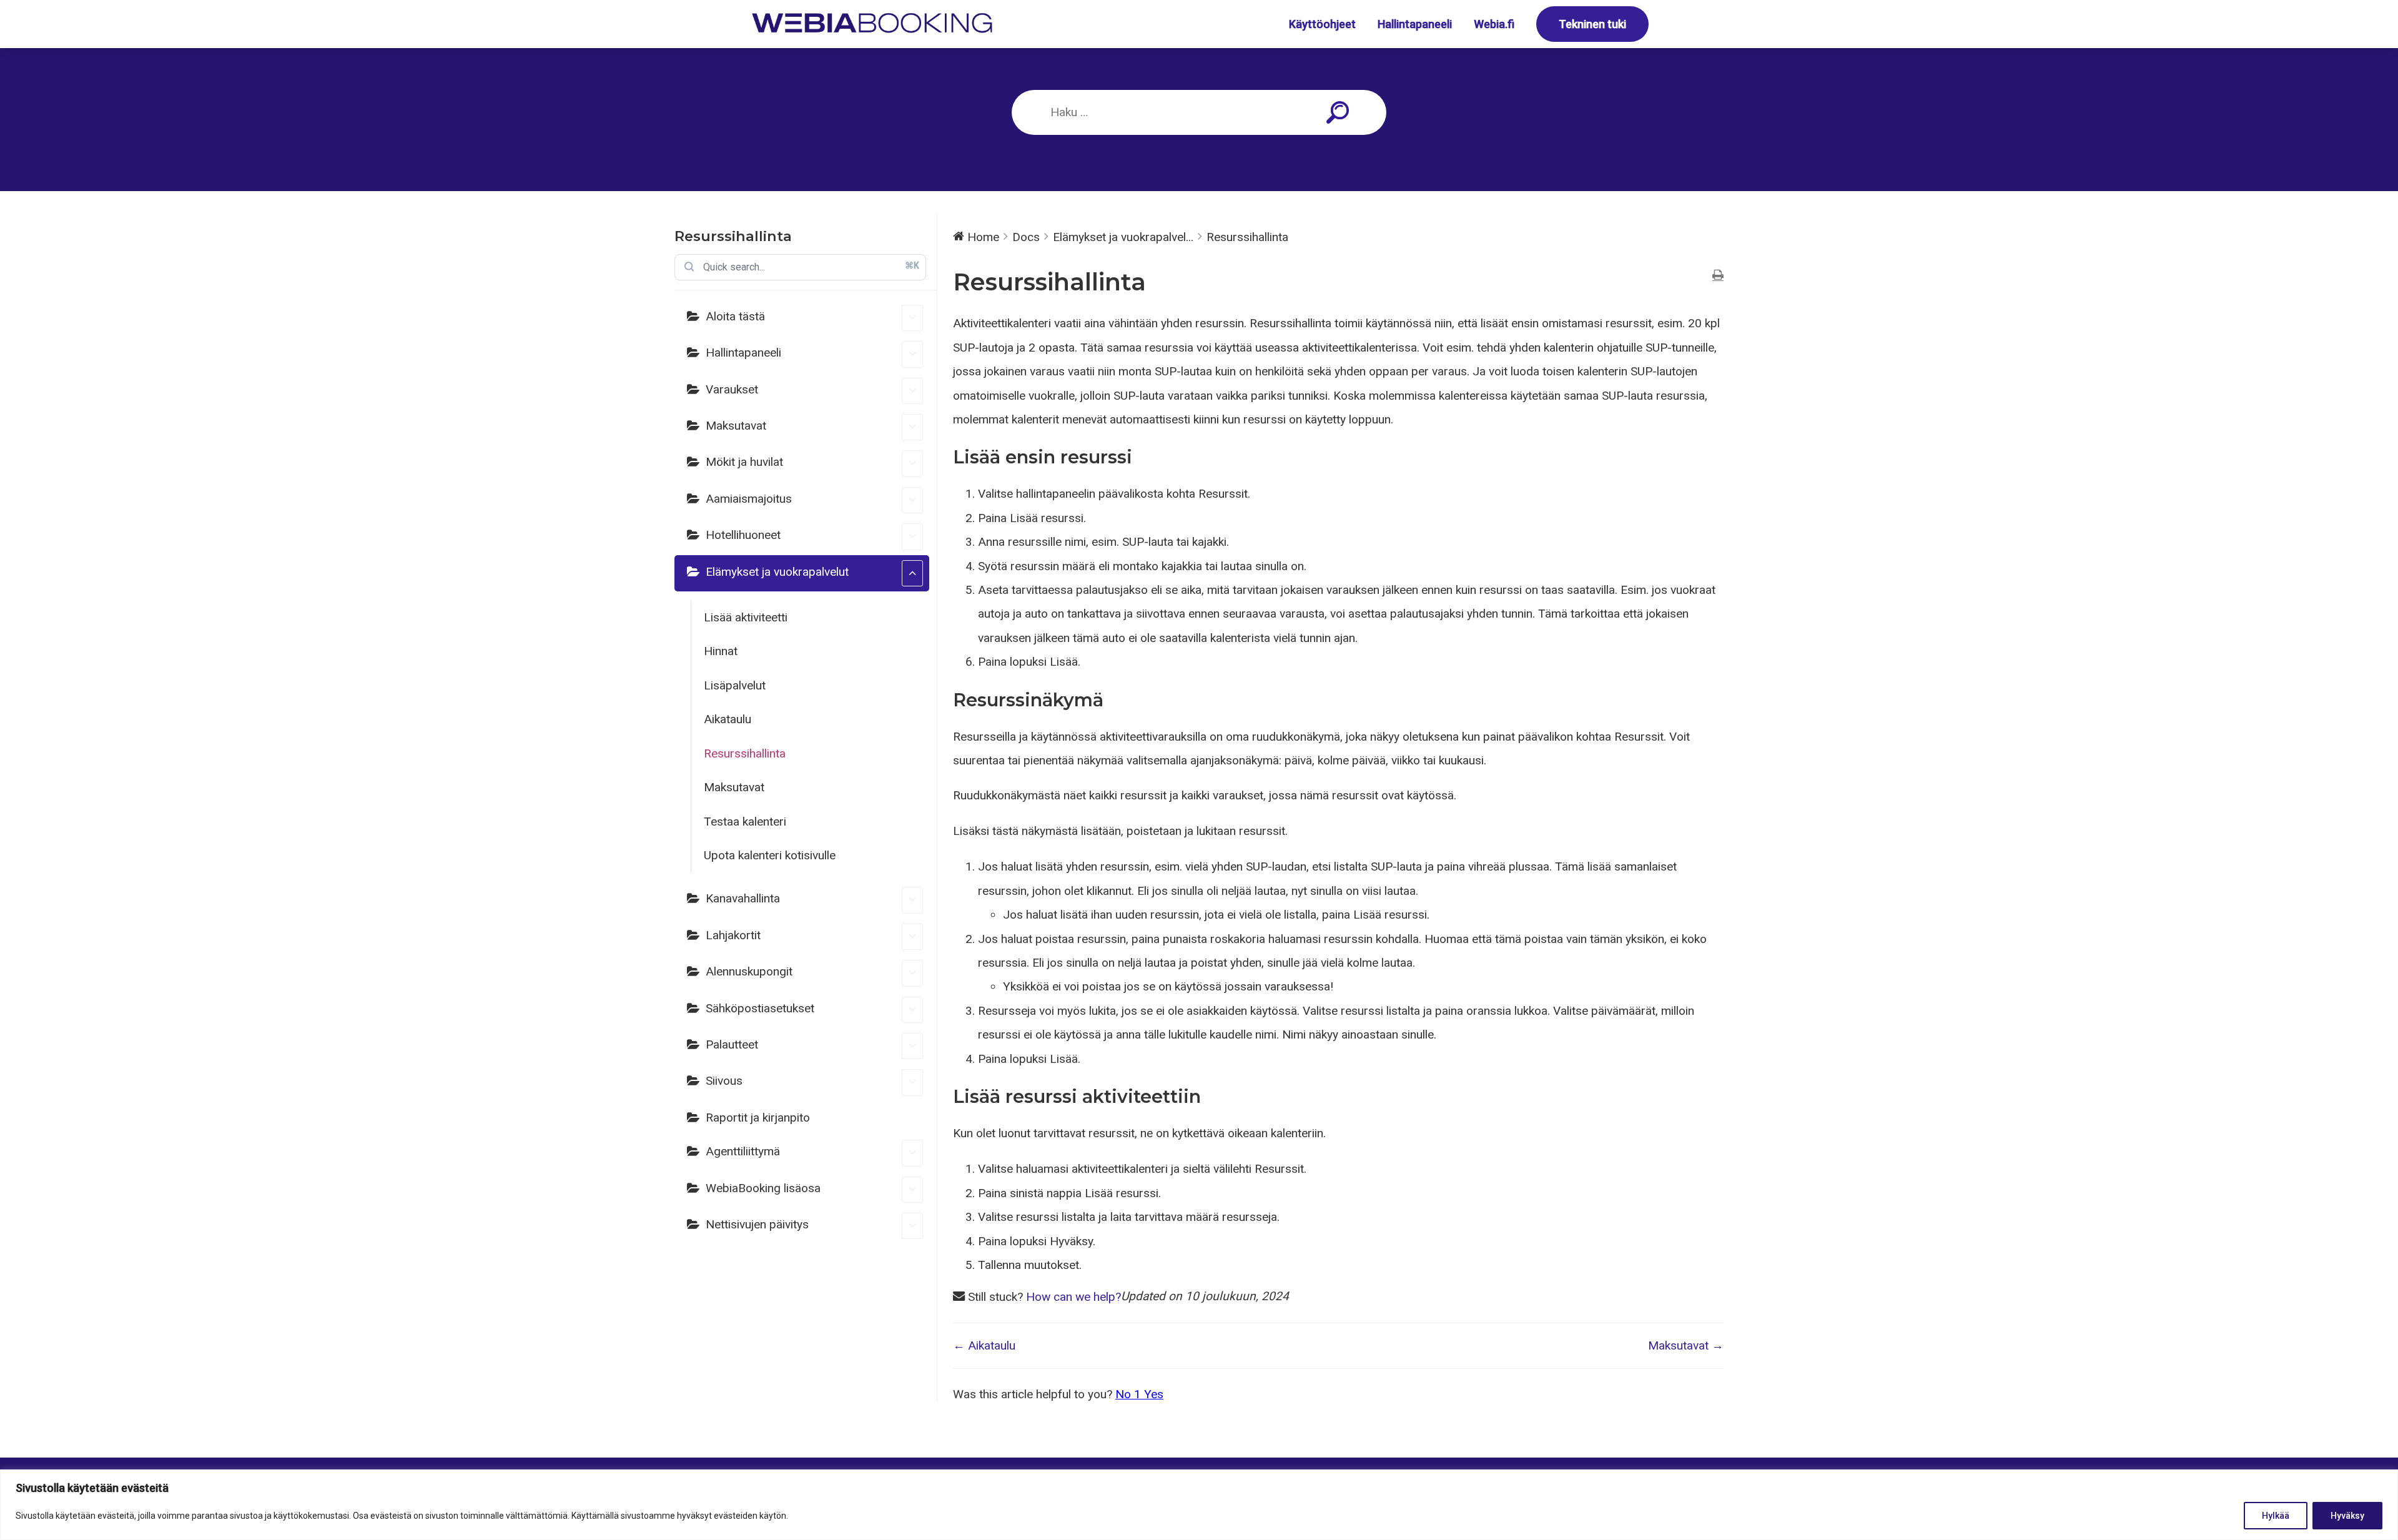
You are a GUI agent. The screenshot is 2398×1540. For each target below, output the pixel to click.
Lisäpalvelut (735, 685)
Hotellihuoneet (743, 535)
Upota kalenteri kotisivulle (770, 855)
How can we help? (1073, 1297)
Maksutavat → (1686, 1345)
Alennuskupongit (749, 971)
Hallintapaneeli (1415, 24)
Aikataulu (728, 719)
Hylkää (2276, 1516)
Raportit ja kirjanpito (758, 1118)
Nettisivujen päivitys (757, 1224)
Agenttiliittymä (743, 1151)
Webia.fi (1494, 24)
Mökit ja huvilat (744, 462)
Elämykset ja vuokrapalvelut (777, 572)
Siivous (724, 1081)
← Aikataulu (984, 1345)
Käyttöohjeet (1322, 24)
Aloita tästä (735, 316)
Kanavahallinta (743, 898)
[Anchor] (1142, 457)
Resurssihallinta (745, 753)
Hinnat (721, 651)
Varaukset (732, 389)
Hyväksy (2347, 1516)
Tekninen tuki (1592, 24)
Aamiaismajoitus (749, 499)
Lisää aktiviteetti (746, 617)
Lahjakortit (733, 935)
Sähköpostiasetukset (760, 1008)
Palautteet (732, 1044)
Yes (1154, 1394)
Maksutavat (736, 426)
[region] (1199, 1505)
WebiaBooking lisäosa (763, 1188)
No (1128, 1394)
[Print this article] (1718, 276)
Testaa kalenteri (745, 822)
